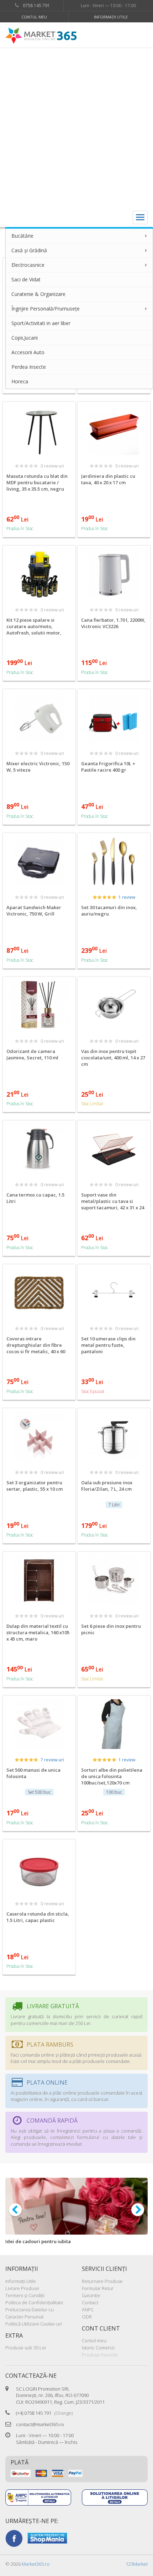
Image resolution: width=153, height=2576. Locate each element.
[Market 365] (41, 36)
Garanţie (91, 2295)
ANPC (88, 2310)
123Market (137, 2564)
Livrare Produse (22, 2288)
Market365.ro (36, 2564)
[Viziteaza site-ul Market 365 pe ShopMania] (47, 2538)
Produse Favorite (100, 2355)
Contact (90, 2302)
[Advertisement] (76, 128)
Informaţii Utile (111, 17)
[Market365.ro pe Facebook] (14, 2538)
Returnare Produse (102, 2281)
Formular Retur (98, 2288)
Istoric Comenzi (98, 2348)
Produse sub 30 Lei (26, 2348)
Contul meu (34, 17)
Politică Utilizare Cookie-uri (34, 2324)
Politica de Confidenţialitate (34, 2302)
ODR (87, 2317)
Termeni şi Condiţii (25, 2295)
